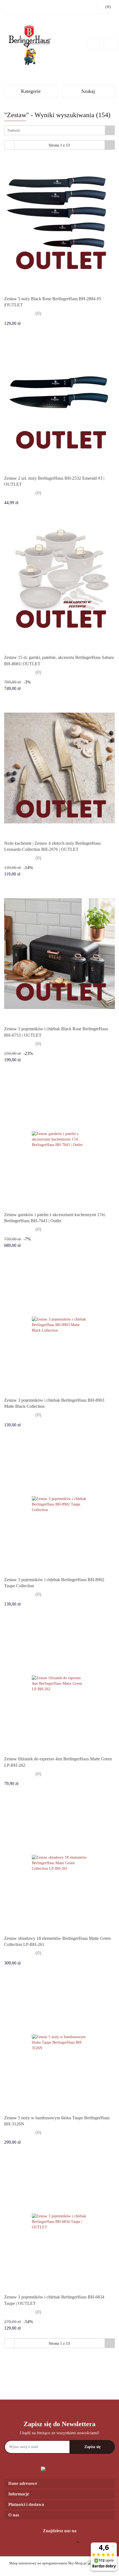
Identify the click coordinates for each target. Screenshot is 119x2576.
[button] (59, 2484)
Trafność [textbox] (14, 130)
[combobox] (59, 130)
